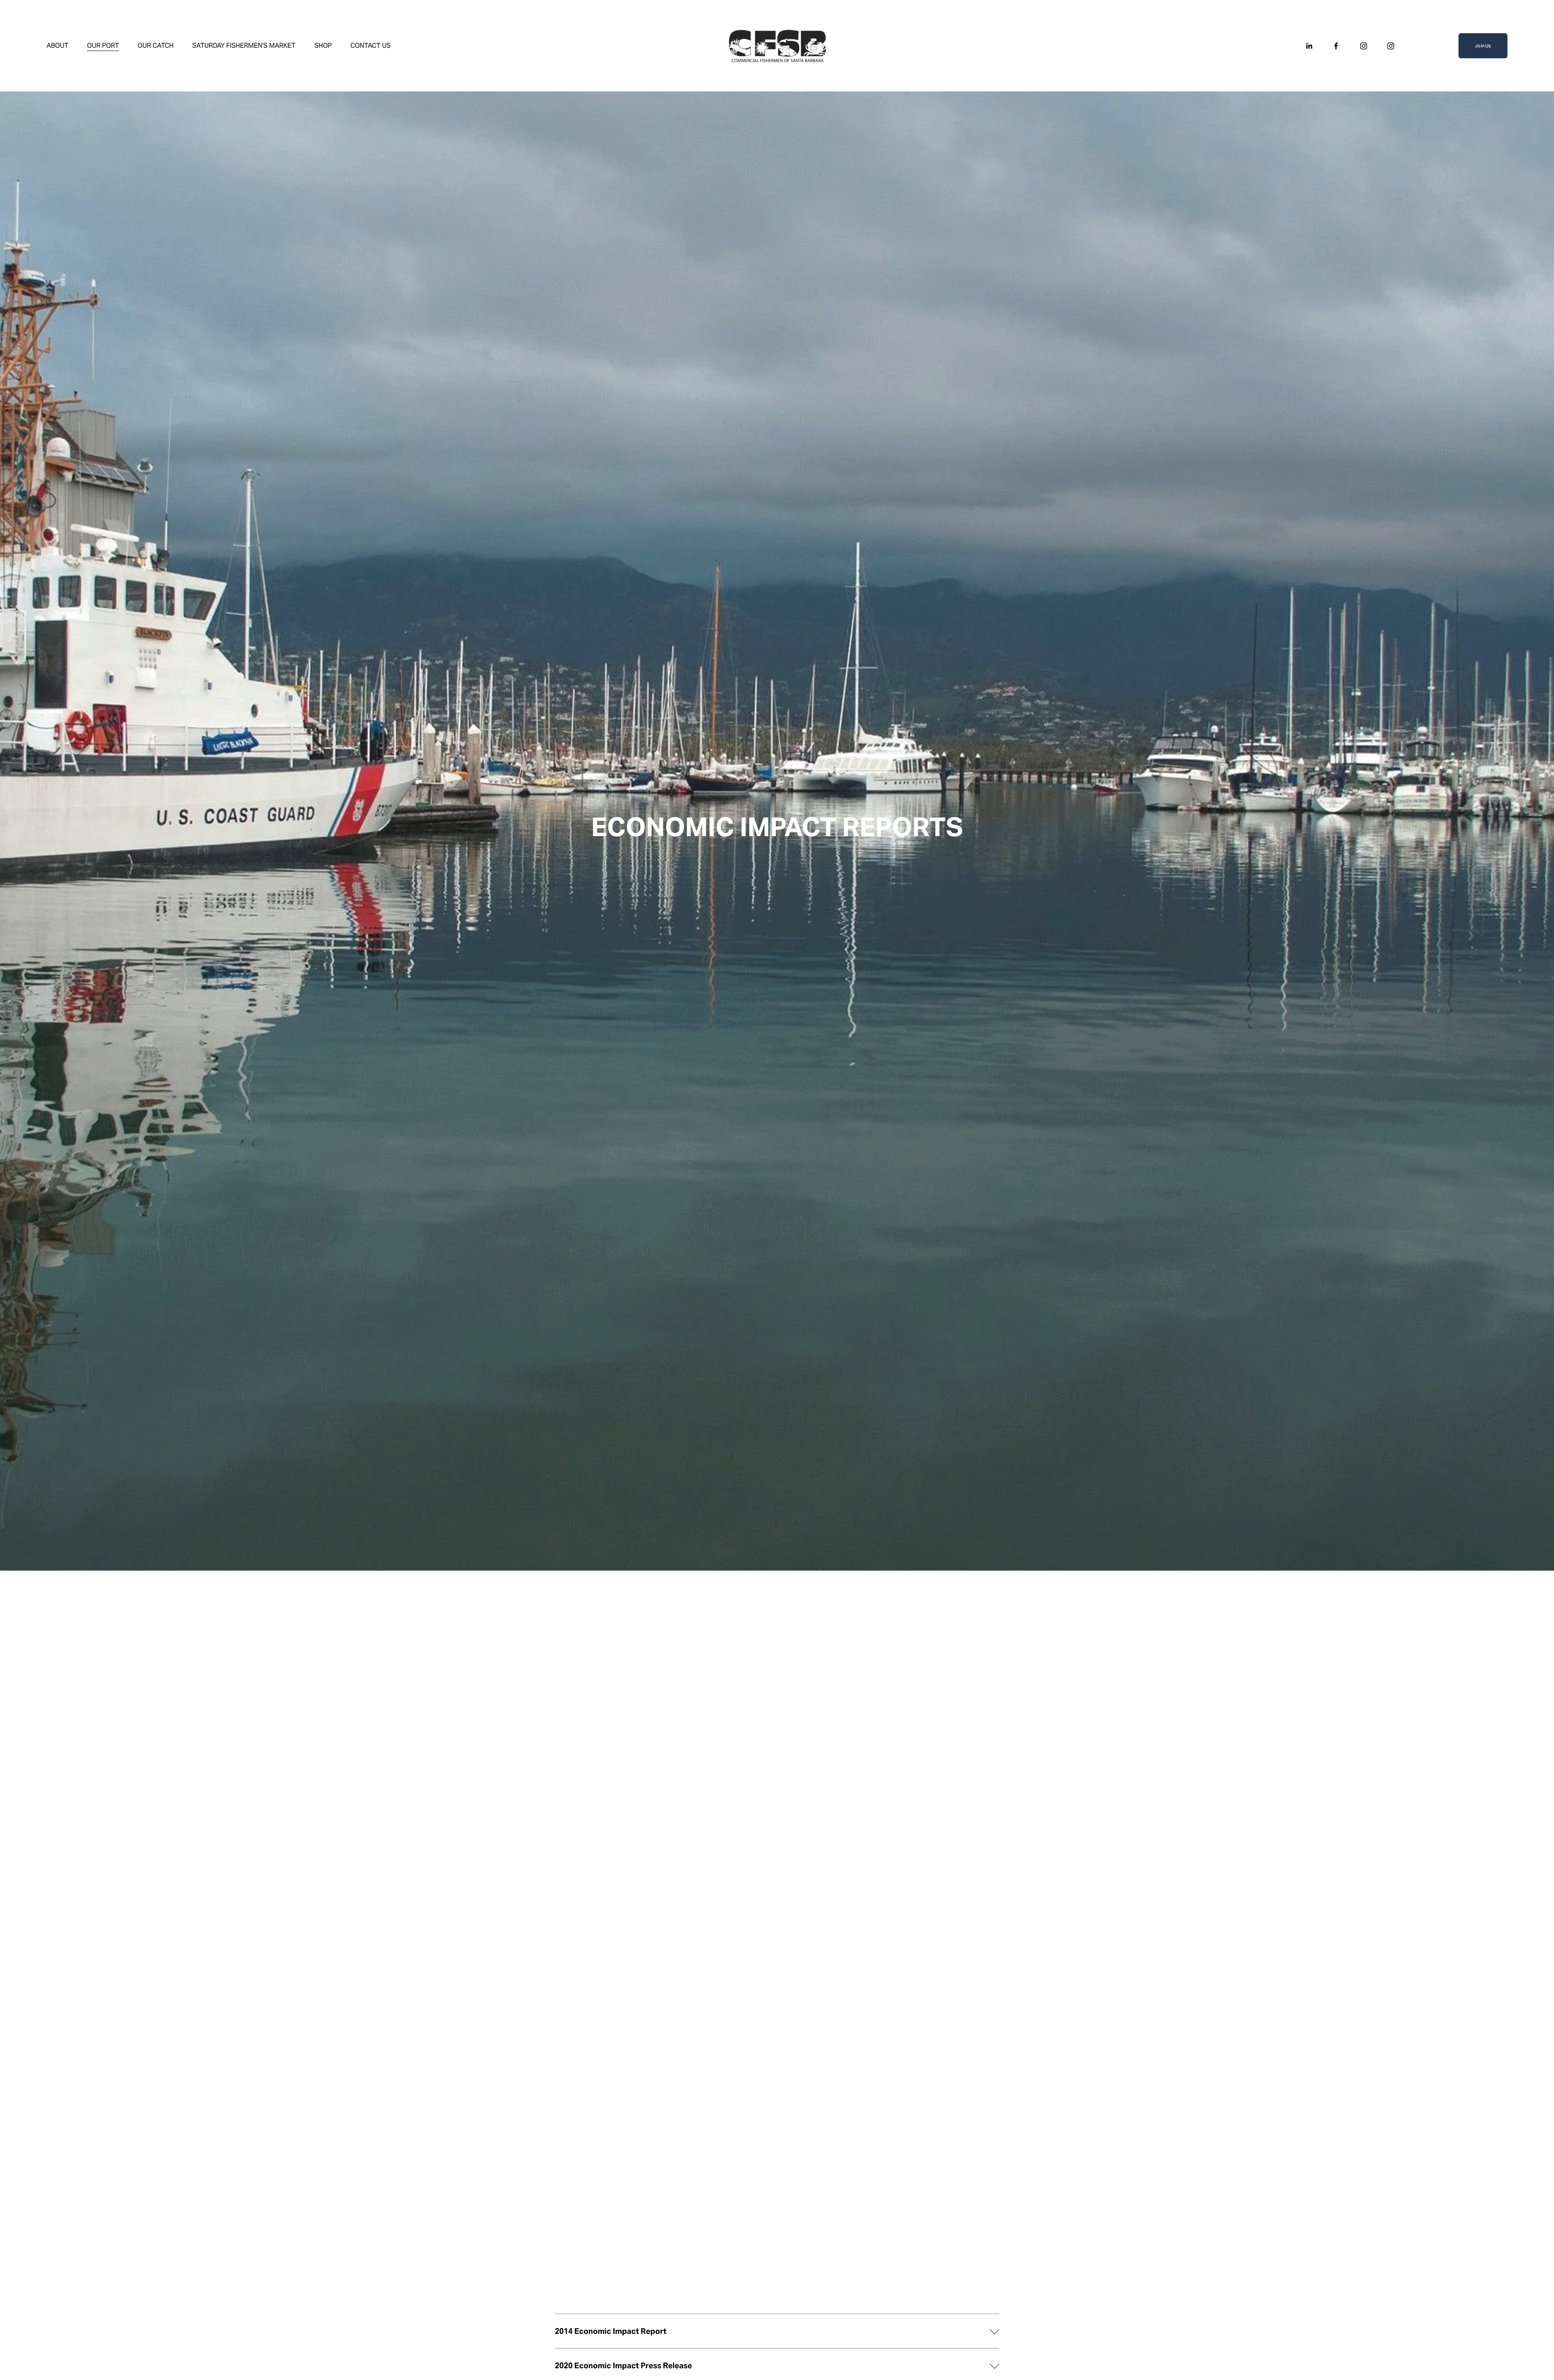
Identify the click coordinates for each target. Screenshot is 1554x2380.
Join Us (1483, 46)
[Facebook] (1336, 46)
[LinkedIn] (1309, 46)
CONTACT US (370, 46)
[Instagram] (1364, 46)
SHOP (323, 46)
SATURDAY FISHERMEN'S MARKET (244, 46)
